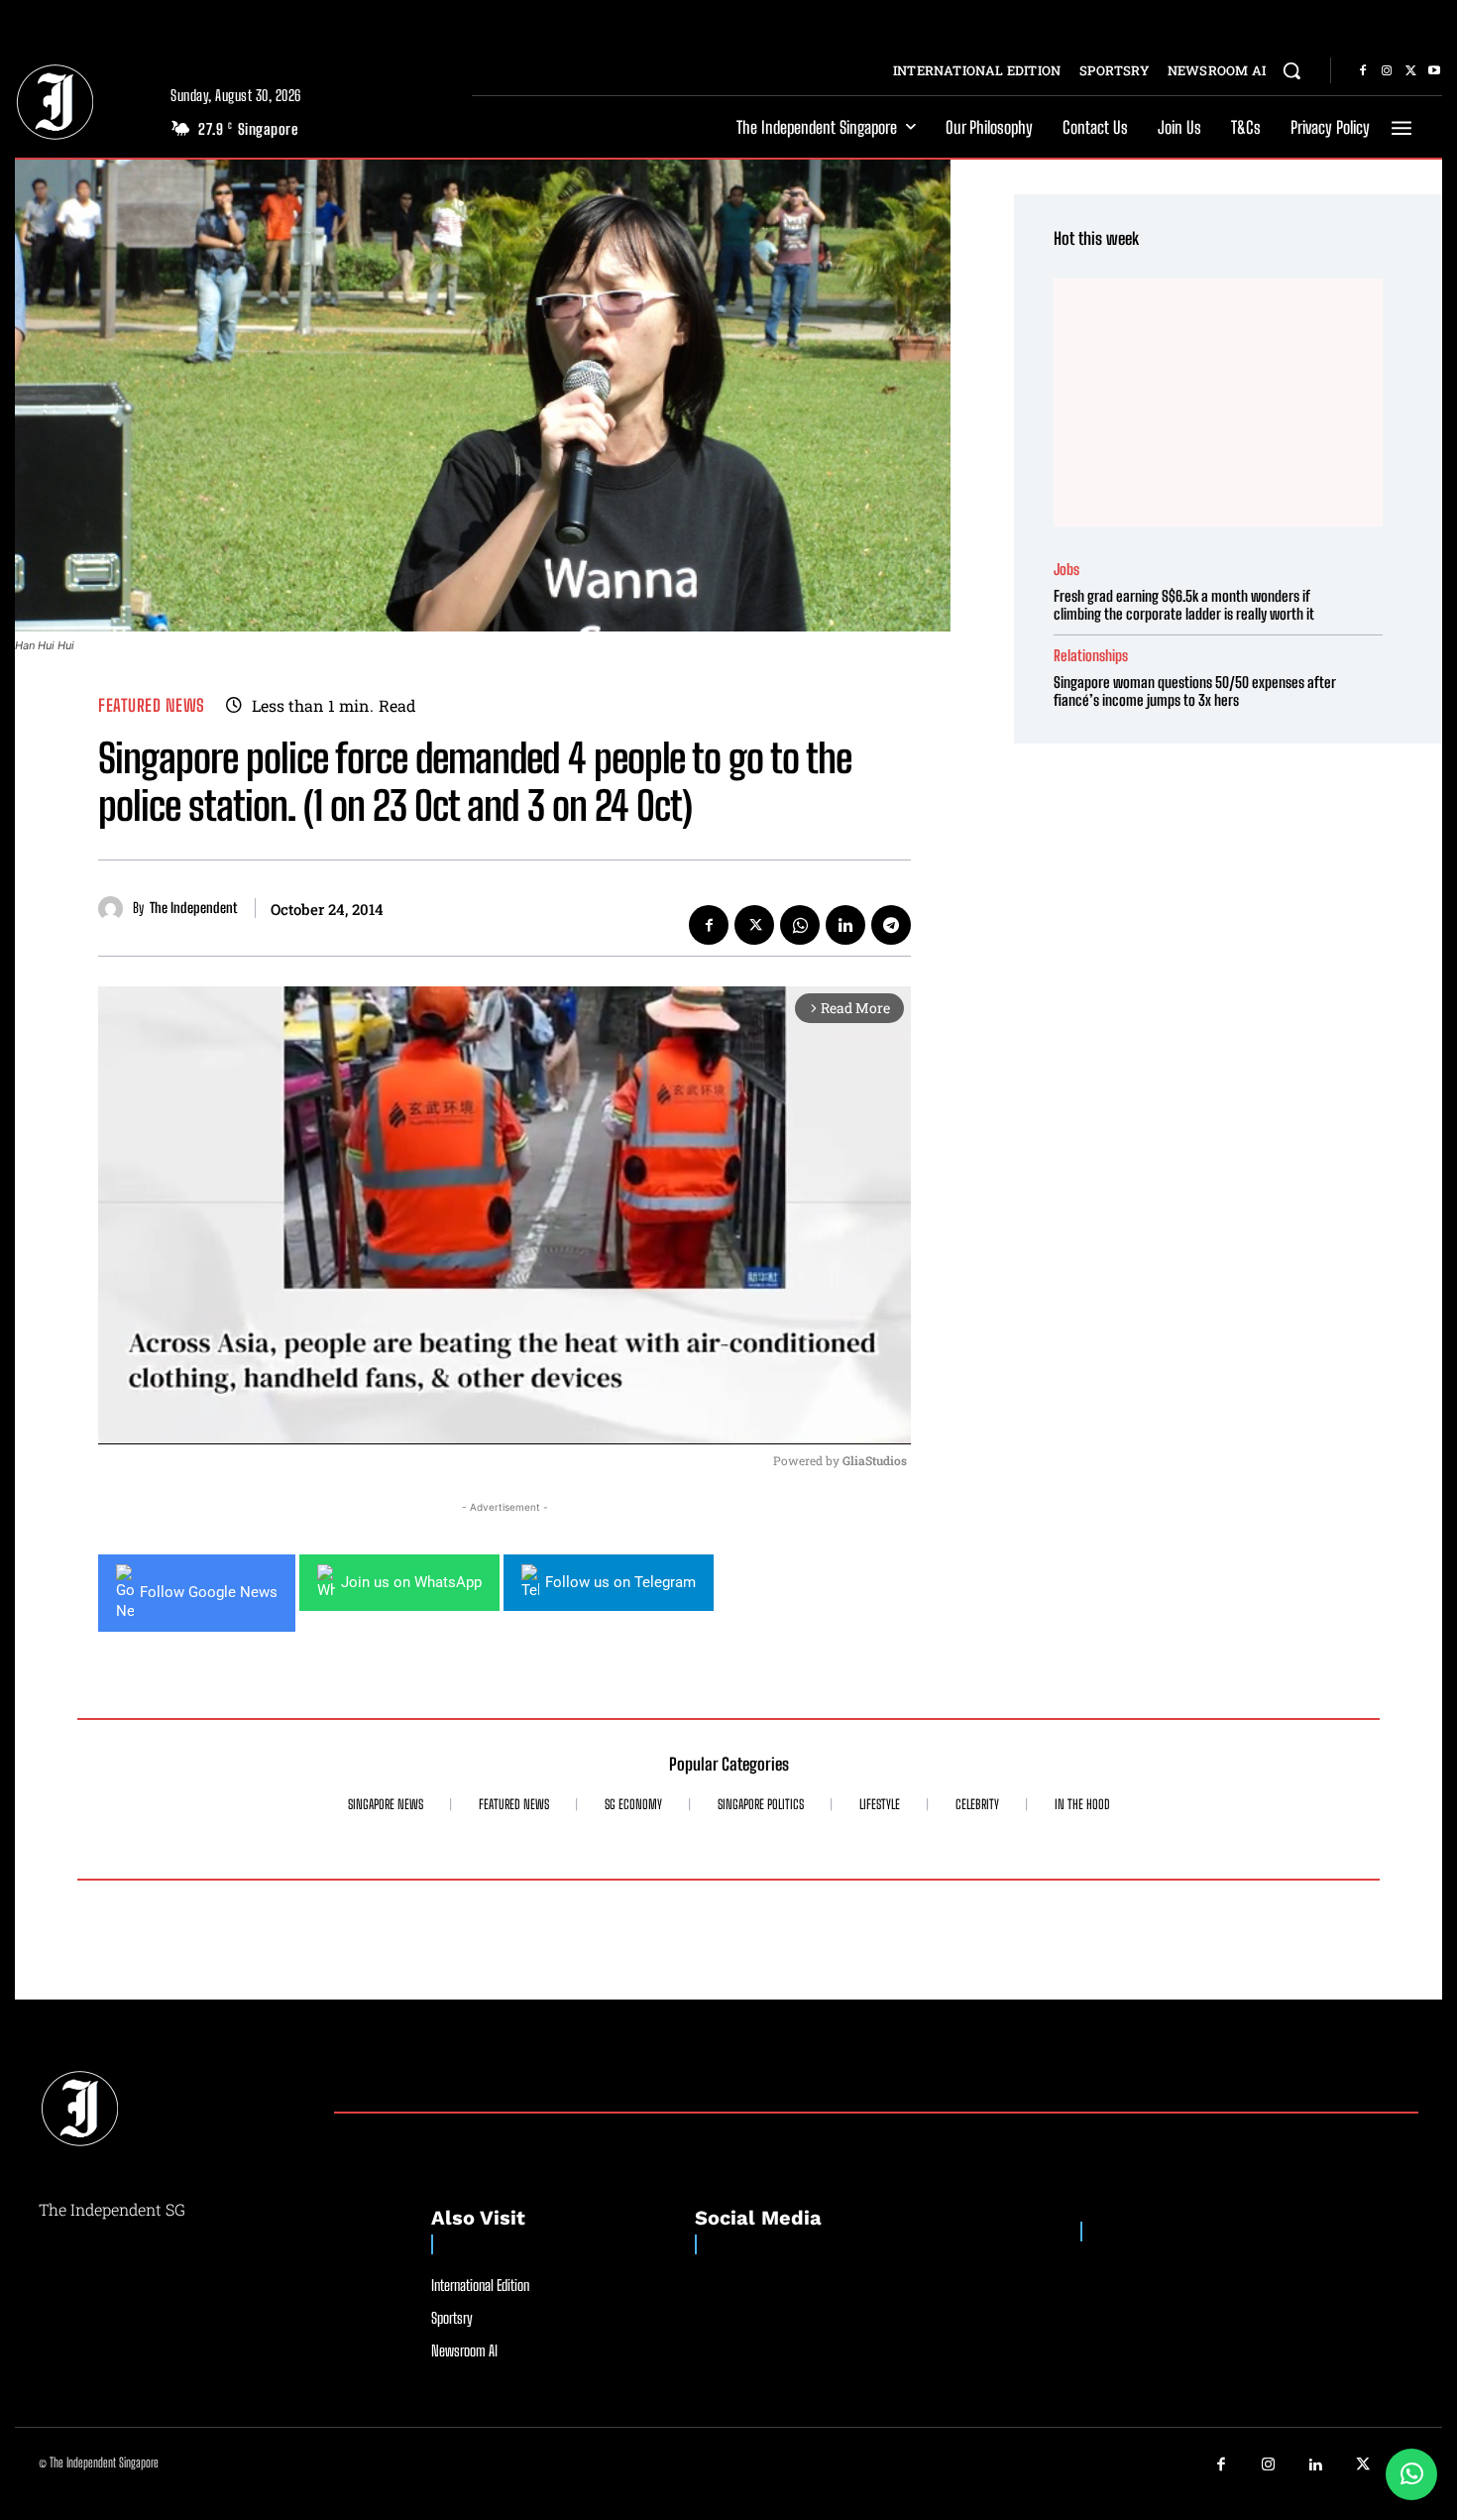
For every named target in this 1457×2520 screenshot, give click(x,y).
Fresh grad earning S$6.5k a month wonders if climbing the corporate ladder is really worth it (1184, 605)
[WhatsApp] (800, 925)
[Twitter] (1410, 71)
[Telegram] (891, 925)
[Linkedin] (845, 925)
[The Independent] (115, 909)
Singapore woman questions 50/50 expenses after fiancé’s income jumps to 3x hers (1195, 691)
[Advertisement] (1218, 402)
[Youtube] (1434, 71)
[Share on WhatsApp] (1411, 2474)
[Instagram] (1387, 71)
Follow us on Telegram (620, 1582)
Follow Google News (209, 1592)
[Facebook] (1363, 71)
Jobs (1066, 570)
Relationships (1091, 656)
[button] (1291, 70)
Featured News (152, 705)
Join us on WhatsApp (411, 1582)
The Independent (193, 908)
